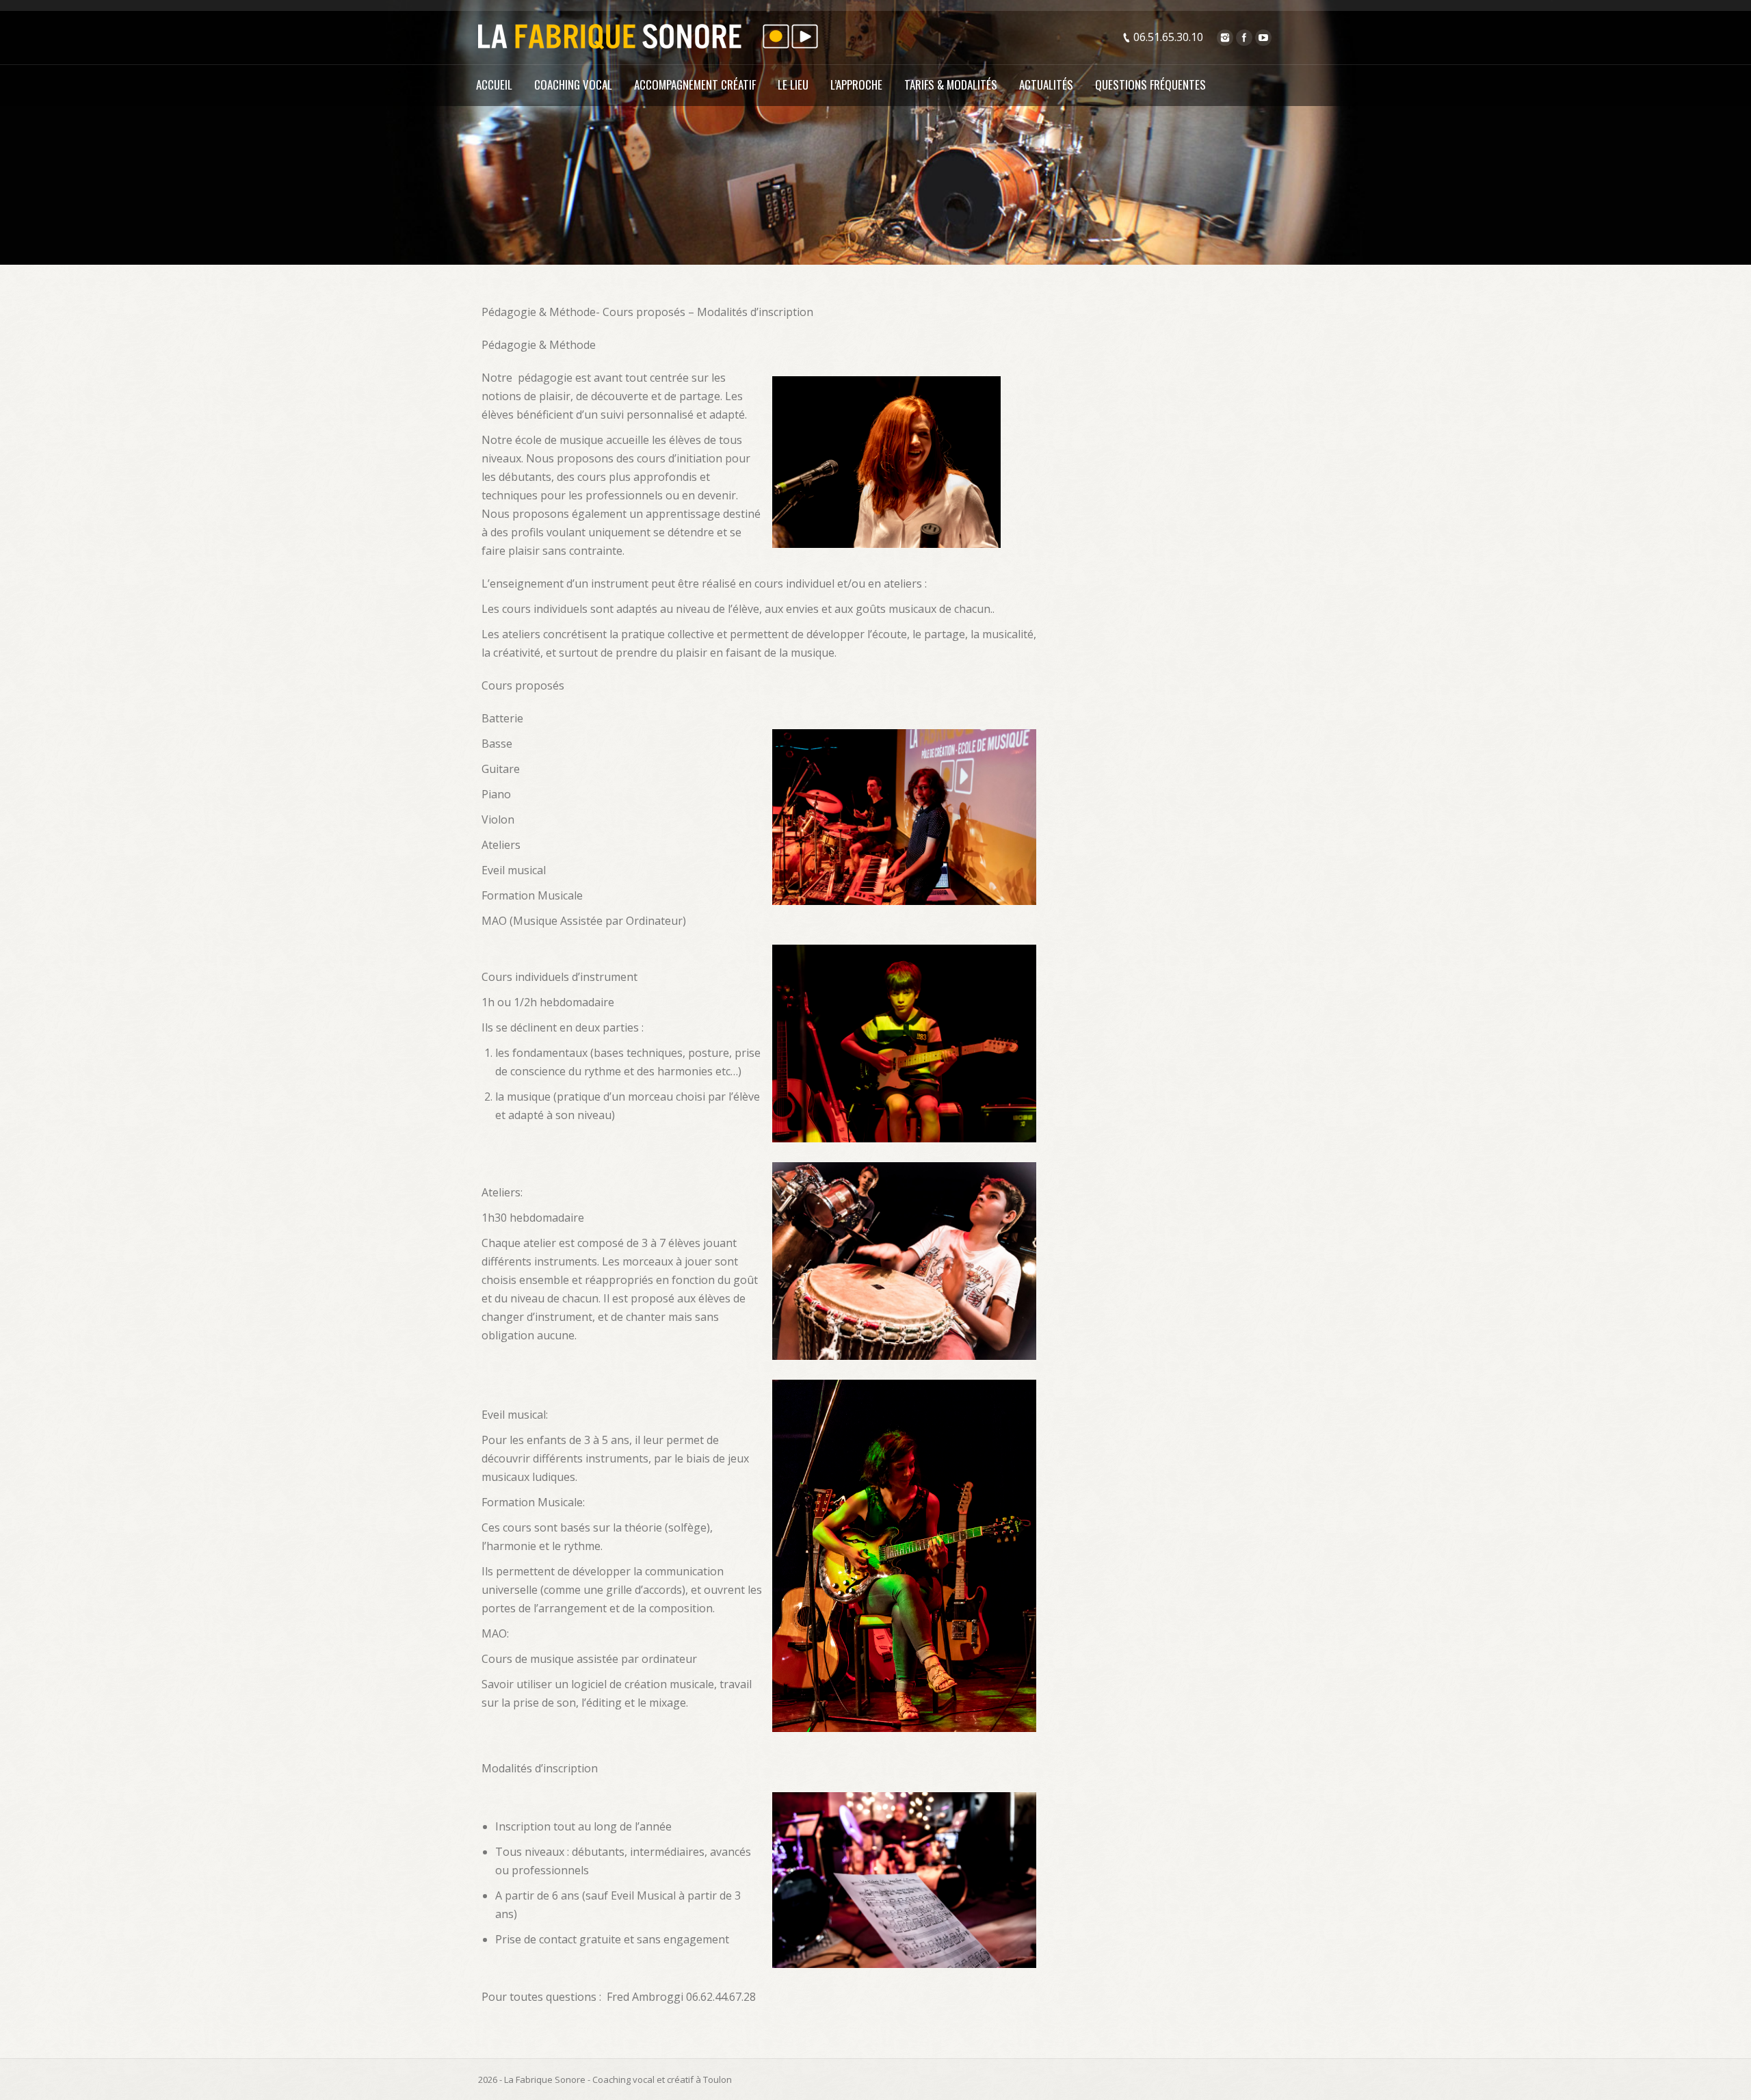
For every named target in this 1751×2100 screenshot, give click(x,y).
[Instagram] (1225, 38)
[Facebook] (1244, 38)
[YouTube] (1263, 38)
